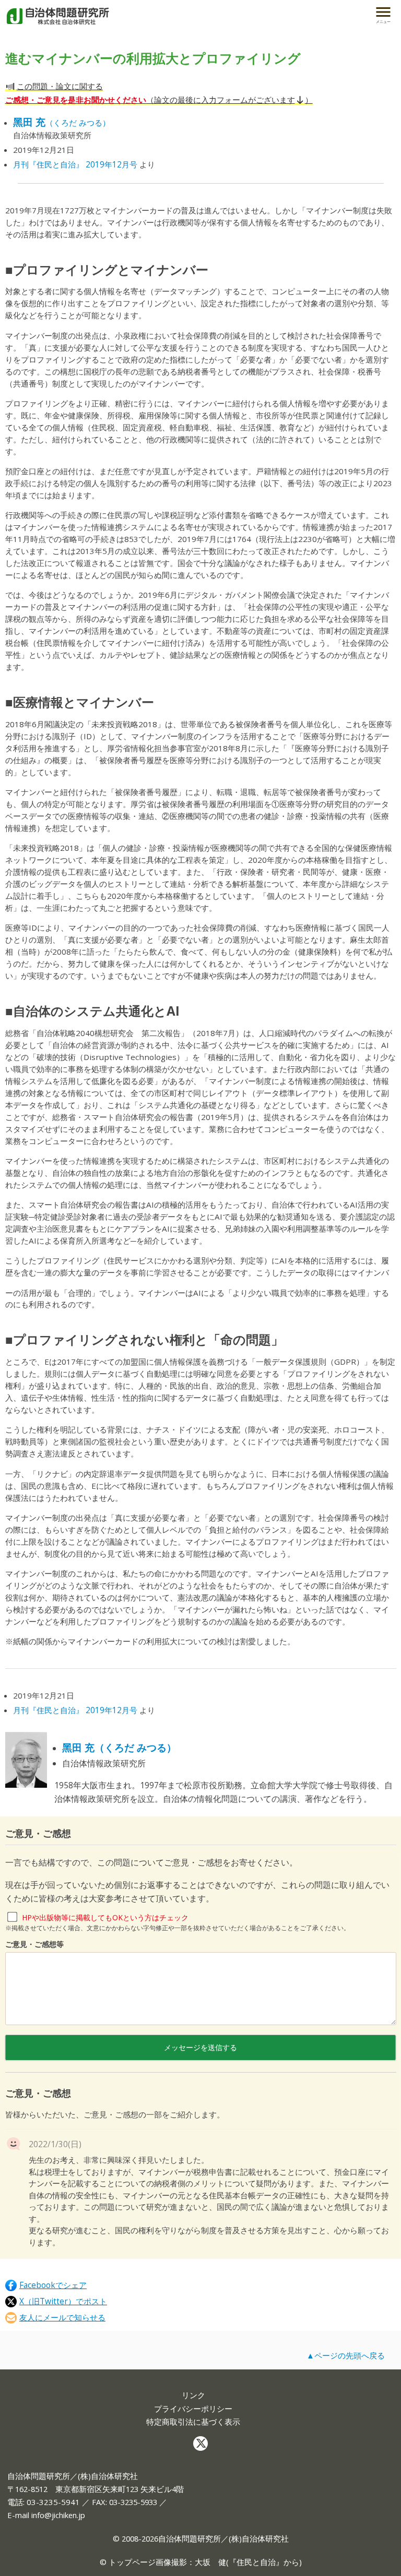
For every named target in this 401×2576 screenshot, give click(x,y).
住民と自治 (256, 2562)
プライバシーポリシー (193, 2409)
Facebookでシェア (53, 2285)
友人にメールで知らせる (62, 2318)
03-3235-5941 (53, 2502)
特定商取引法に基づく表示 (193, 2422)
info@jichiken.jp (58, 2515)
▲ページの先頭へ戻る (346, 2355)
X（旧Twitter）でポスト (63, 2301)
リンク (193, 2395)
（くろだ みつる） (62, 123)
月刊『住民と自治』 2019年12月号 (75, 164)
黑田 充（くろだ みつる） (119, 1748)
